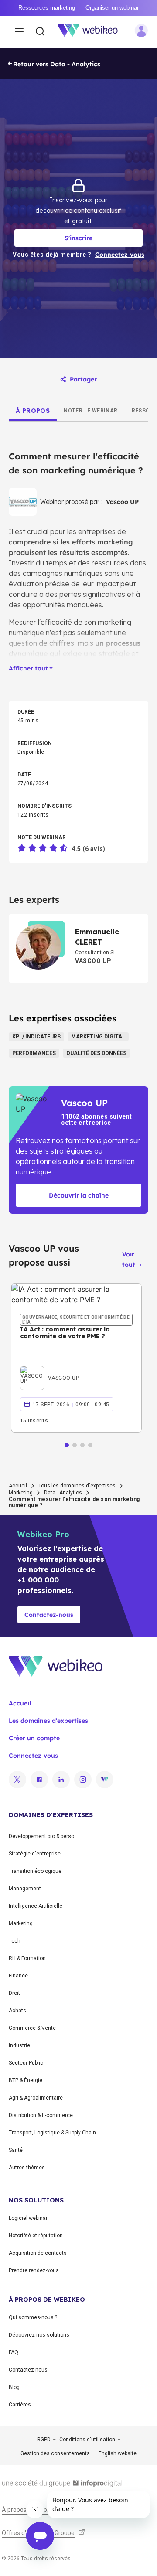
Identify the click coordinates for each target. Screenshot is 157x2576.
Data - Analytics (63, 1493)
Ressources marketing (47, 8)
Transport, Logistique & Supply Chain (52, 2133)
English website (118, 2453)
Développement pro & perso (41, 1836)
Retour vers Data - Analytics (57, 64)
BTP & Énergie (26, 2080)
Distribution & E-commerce (41, 2115)
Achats (17, 2011)
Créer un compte (34, 1738)
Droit (14, 1993)
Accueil (18, 1486)
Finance (18, 1976)
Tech (15, 1941)
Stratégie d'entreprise (35, 1854)
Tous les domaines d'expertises (77, 1486)
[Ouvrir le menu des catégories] (19, 32)
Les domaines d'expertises (48, 1721)
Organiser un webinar (112, 8)
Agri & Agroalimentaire (36, 2098)
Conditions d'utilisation (87, 2440)
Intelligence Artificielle (36, 1906)
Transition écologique (35, 1871)
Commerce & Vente (32, 2028)
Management (25, 1889)
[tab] (33, 411)
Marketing (21, 1493)
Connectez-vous (33, 1756)
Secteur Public (26, 2063)
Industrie (19, 2045)
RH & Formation (27, 1958)
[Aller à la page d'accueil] (92, 32)
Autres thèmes (27, 2168)
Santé (16, 2150)
